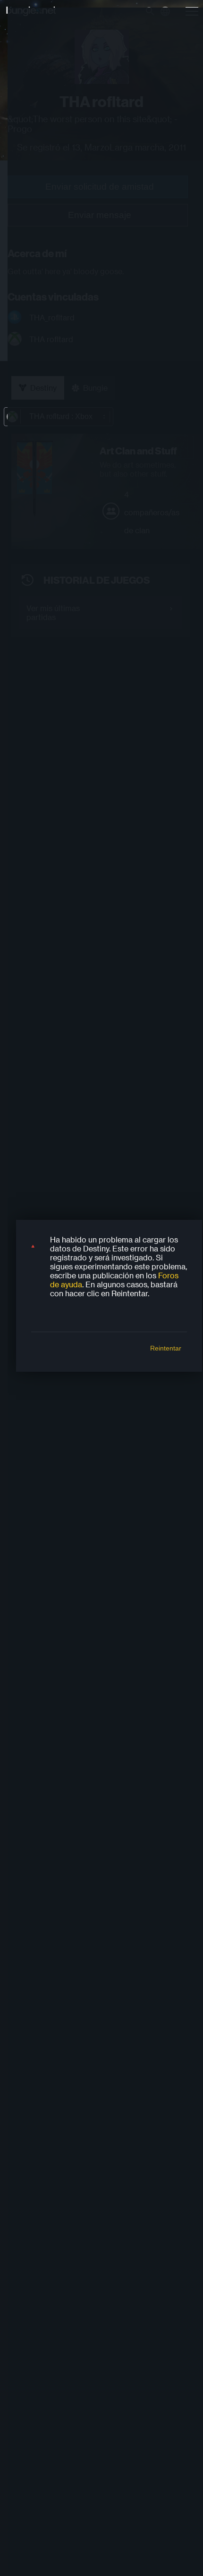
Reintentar (166, 1348)
